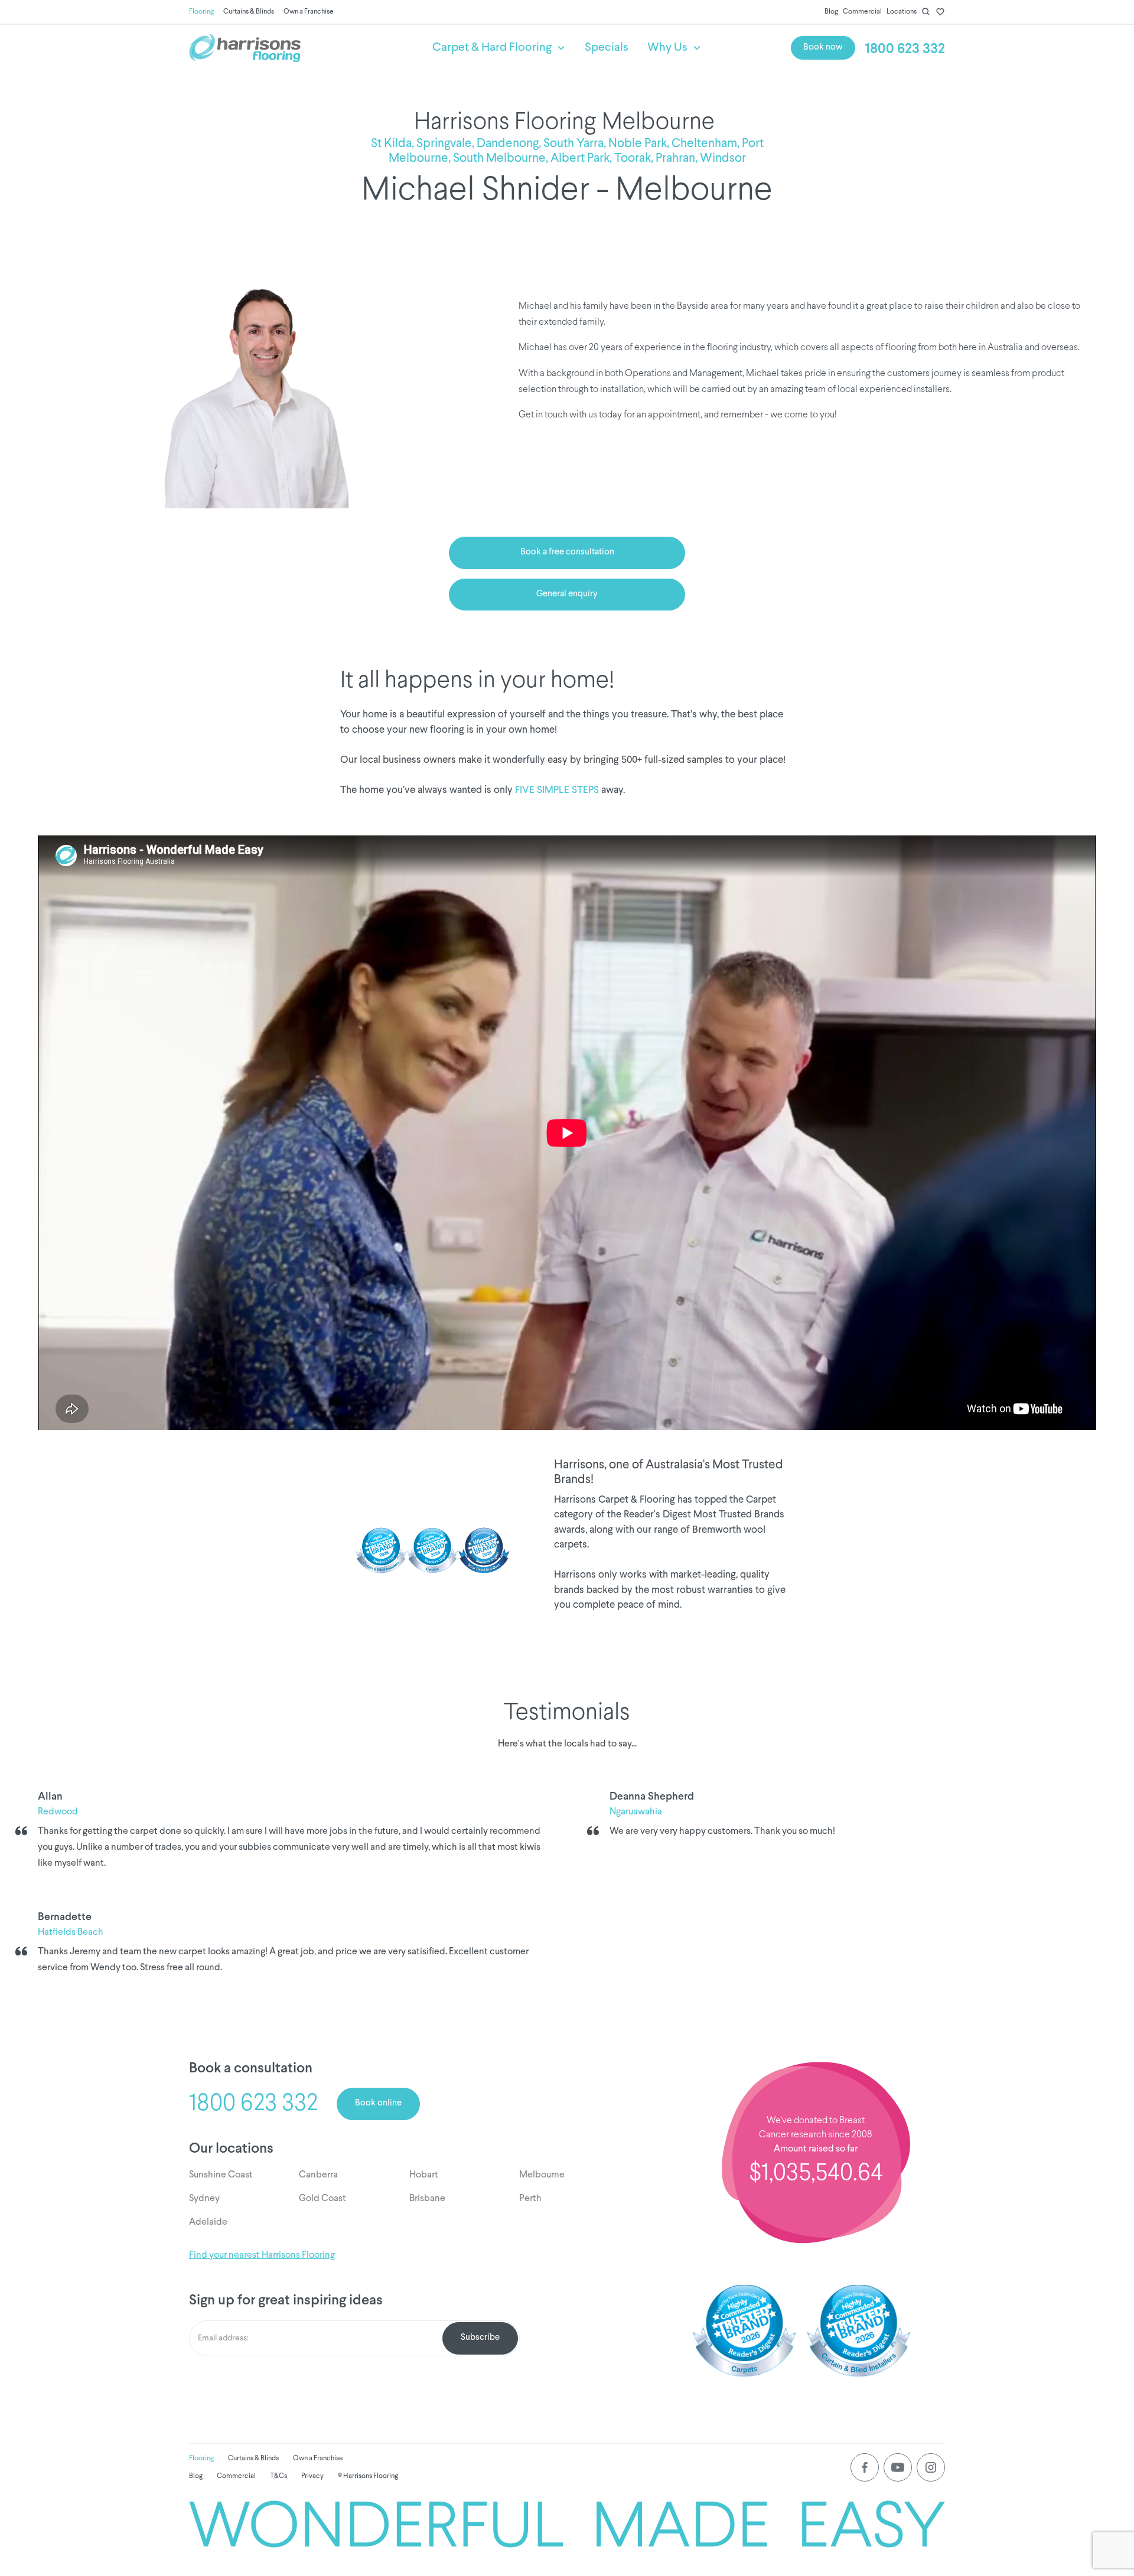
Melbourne (542, 2175)
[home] (301, 48)
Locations (902, 12)
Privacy (312, 2476)
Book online (378, 2103)
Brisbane (427, 2199)
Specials (607, 48)
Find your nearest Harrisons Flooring (262, 2255)
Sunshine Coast (221, 2175)
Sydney (204, 2199)
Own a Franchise (309, 12)
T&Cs (278, 2476)
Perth (530, 2199)
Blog (831, 12)
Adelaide (208, 2222)
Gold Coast (322, 2199)
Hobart (424, 2175)
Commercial (862, 12)
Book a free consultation (567, 552)
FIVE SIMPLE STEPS (557, 790)
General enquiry (567, 594)
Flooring (201, 12)
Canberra (318, 2175)
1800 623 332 (905, 49)
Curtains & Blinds (249, 12)
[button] (499, 48)
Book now (823, 48)
